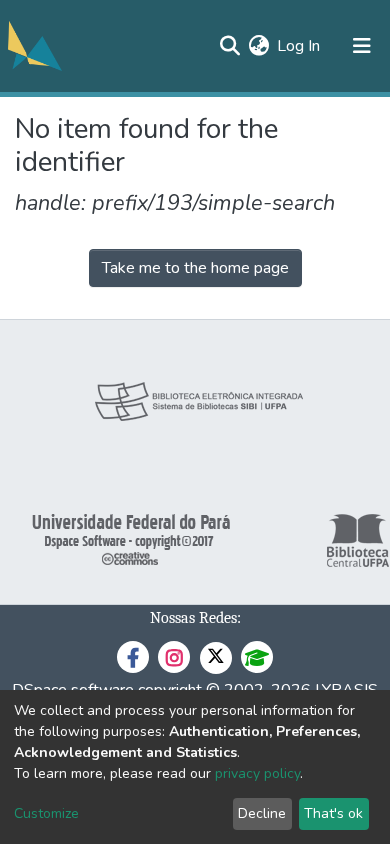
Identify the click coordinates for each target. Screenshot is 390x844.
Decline (262, 813)
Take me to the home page (195, 268)
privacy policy (257, 773)
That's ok (333, 813)
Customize (46, 813)
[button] (258, 46)
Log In (299, 46)
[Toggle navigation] (362, 46)
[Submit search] (229, 46)
